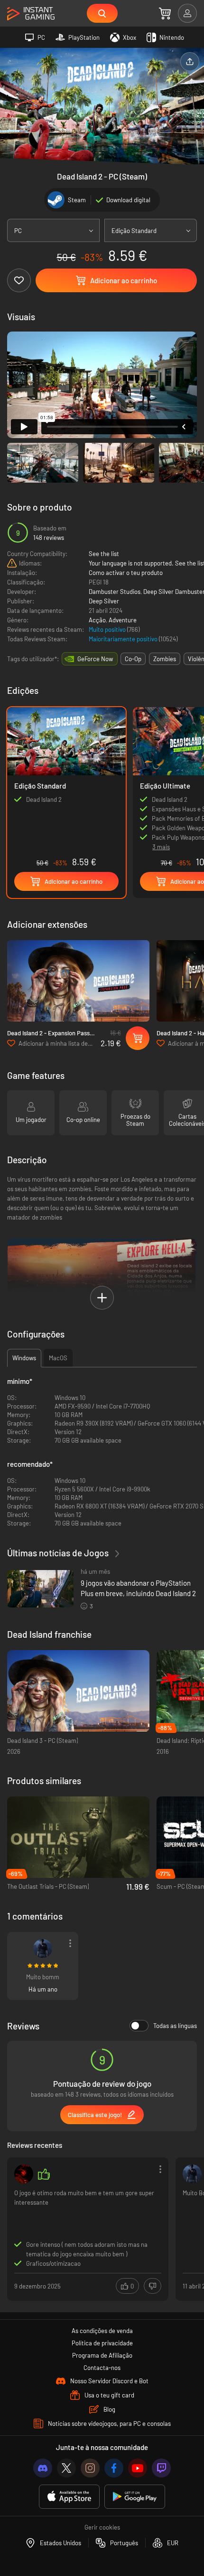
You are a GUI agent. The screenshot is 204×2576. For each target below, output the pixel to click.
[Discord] (43, 2468)
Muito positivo (108, 629)
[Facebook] (114, 2468)
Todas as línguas (175, 2026)
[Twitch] (161, 2468)
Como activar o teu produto (126, 573)
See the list (104, 554)
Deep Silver (104, 601)
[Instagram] (90, 2468)
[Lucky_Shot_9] (43, 1948)
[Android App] (135, 2497)
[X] (66, 2468)
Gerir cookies (102, 2527)
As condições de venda (102, 2331)
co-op (133, 659)
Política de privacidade (102, 2343)
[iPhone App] (69, 2497)
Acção (97, 620)
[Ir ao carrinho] (165, 13)
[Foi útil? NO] (153, 2286)
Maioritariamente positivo (124, 639)
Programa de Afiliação (102, 2355)
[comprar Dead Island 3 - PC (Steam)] (78, 1691)
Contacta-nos (102, 2368)
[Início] (31, 14)
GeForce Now (95, 659)
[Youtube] (138, 2468)
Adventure (123, 620)
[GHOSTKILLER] (24, 2174)
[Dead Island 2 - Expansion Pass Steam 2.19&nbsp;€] (78, 981)
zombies (165, 659)
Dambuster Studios (115, 592)
